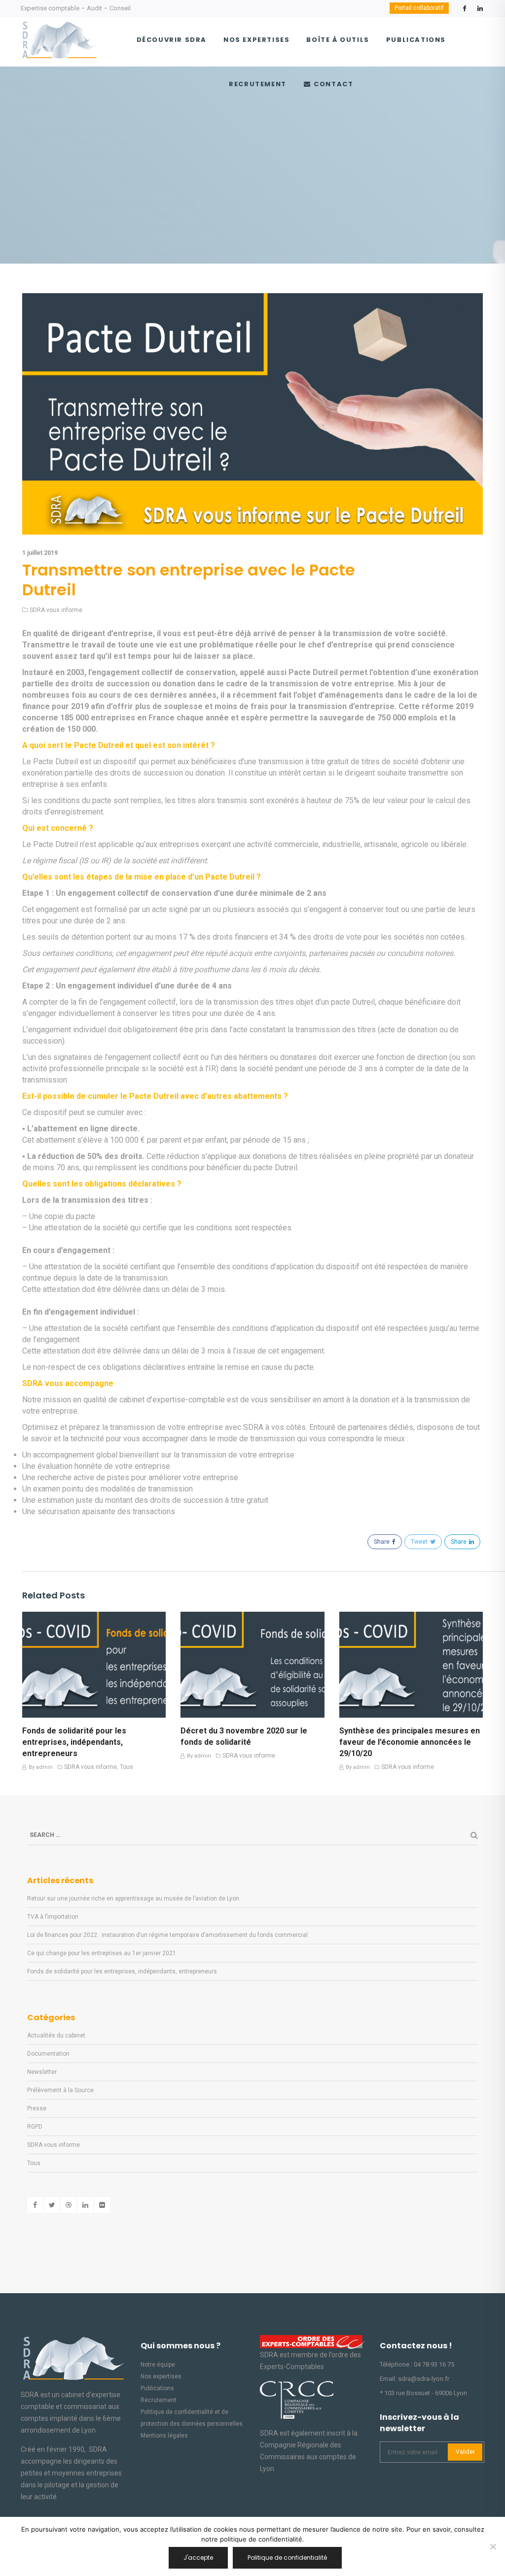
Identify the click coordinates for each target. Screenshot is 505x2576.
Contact (333, 84)
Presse (37, 2108)
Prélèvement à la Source (60, 2090)
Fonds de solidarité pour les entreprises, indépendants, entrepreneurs (74, 1742)
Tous (126, 1767)
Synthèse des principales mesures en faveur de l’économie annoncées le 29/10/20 (410, 1742)
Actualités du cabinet (56, 2035)
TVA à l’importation (53, 1917)
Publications (416, 40)
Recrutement (258, 84)
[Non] (493, 2546)
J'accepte (198, 2558)
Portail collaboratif (419, 8)
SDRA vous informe (56, 610)
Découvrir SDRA (172, 40)
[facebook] (464, 11)
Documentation (48, 2054)
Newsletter (42, 2072)
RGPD (35, 2127)
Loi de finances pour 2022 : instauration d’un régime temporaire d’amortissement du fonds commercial (167, 1935)
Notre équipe (158, 2365)
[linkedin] (480, 11)
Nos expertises (256, 40)
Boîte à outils (338, 40)
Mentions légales (164, 2436)
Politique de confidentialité (287, 2558)
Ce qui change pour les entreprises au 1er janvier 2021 (102, 1953)
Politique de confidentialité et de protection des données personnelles (192, 2418)
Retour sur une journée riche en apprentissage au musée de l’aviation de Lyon (133, 1898)
